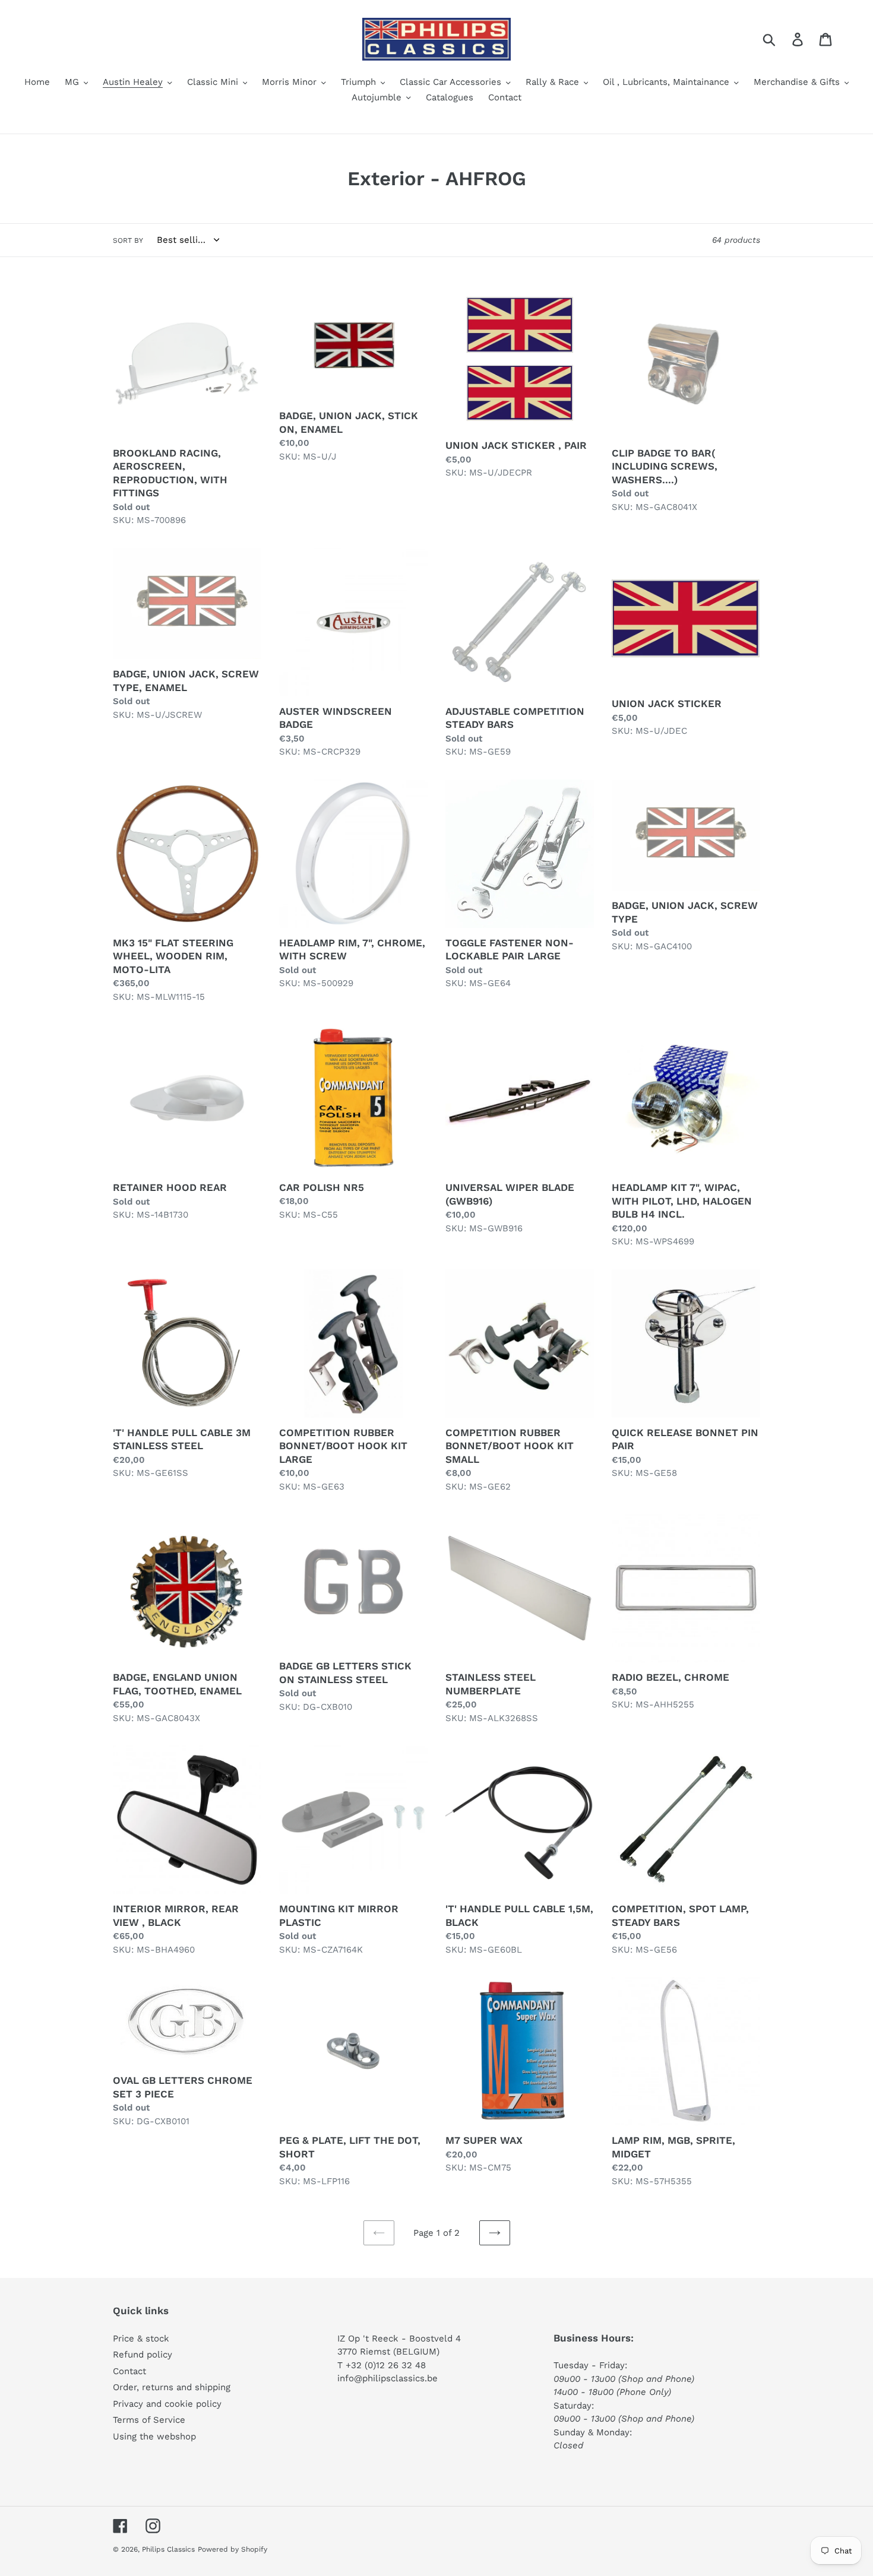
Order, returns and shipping (172, 2387)
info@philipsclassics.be (388, 2378)
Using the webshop (154, 2436)
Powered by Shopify (233, 2549)
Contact (129, 2371)
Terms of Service (149, 2420)
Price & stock (141, 2339)
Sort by (128, 240)
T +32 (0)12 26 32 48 (382, 2365)
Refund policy (143, 2355)
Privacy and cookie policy (167, 2404)
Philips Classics (168, 2549)
